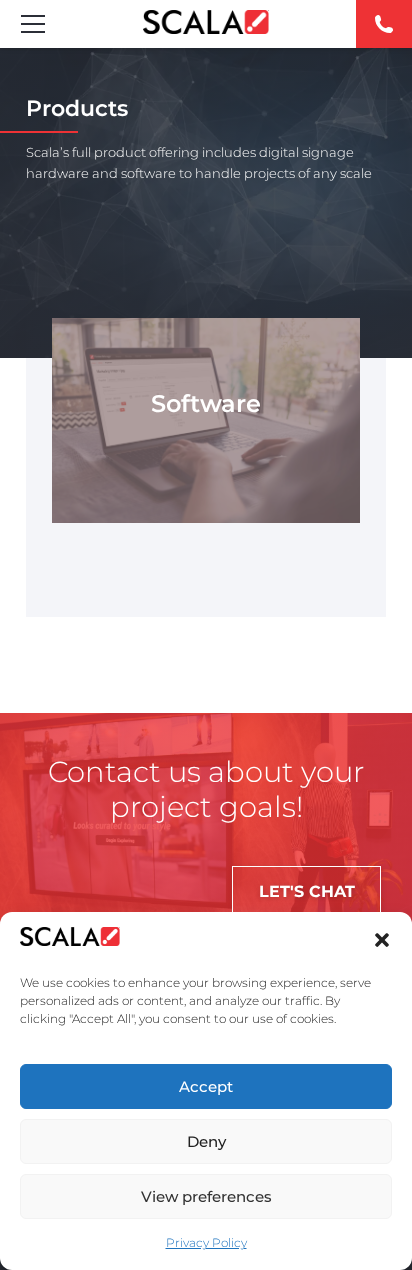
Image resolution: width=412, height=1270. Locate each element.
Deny (206, 1141)
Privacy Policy (206, 1242)
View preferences (206, 1196)
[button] (382, 940)
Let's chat (307, 891)
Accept (206, 1086)
